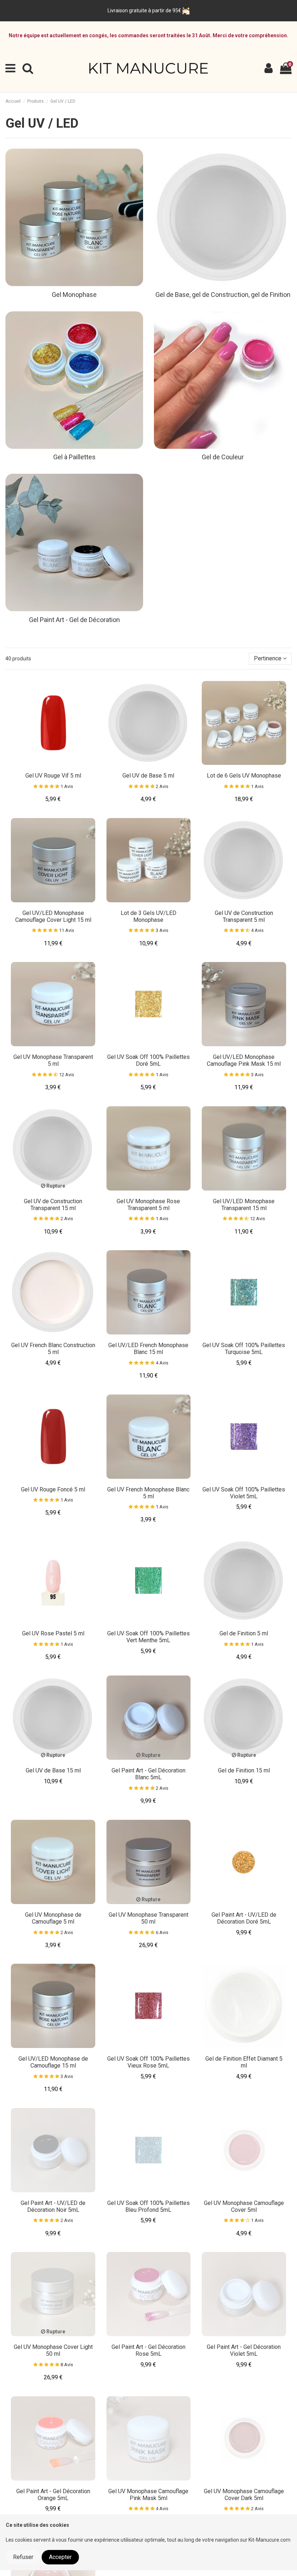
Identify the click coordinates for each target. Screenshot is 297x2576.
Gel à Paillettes (74, 457)
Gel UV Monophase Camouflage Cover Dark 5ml (244, 2495)
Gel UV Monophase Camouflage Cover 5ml (244, 2206)
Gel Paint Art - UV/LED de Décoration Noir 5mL (53, 2206)
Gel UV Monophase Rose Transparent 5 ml (148, 1205)
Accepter (60, 2557)
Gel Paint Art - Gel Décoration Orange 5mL (53, 2495)
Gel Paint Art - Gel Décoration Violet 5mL (244, 2350)
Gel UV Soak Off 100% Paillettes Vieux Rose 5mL (148, 2062)
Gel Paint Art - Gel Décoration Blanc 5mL (148, 1774)
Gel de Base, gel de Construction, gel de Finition (223, 295)
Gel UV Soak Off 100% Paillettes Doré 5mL (148, 1060)
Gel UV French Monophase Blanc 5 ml (148, 1493)
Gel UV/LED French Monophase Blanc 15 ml (148, 1349)
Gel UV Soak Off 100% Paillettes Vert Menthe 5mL (148, 1637)
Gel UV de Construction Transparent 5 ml (244, 916)
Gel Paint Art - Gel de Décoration (74, 620)
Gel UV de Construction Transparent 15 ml (53, 1205)
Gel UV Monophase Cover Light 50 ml (53, 2350)
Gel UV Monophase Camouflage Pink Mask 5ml (148, 2495)
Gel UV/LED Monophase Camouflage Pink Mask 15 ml (244, 1060)
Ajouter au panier (57, 763)
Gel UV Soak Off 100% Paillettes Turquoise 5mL (244, 1349)
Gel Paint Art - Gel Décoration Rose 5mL (148, 2350)
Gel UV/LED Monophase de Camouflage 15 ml (53, 2062)
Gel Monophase (74, 295)
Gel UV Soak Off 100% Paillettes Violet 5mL (244, 1493)
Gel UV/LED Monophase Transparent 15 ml (244, 1205)
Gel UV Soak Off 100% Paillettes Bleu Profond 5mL (148, 2206)
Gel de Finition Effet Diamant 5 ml (244, 2062)
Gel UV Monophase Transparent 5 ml (53, 1060)
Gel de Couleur (223, 457)
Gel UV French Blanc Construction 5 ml (53, 1349)
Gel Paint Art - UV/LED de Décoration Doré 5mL (244, 1918)
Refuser (23, 2557)
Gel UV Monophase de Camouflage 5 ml (53, 1918)
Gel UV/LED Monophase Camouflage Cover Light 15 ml (53, 916)
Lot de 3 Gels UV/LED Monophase (148, 916)
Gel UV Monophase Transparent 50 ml (148, 1918)
